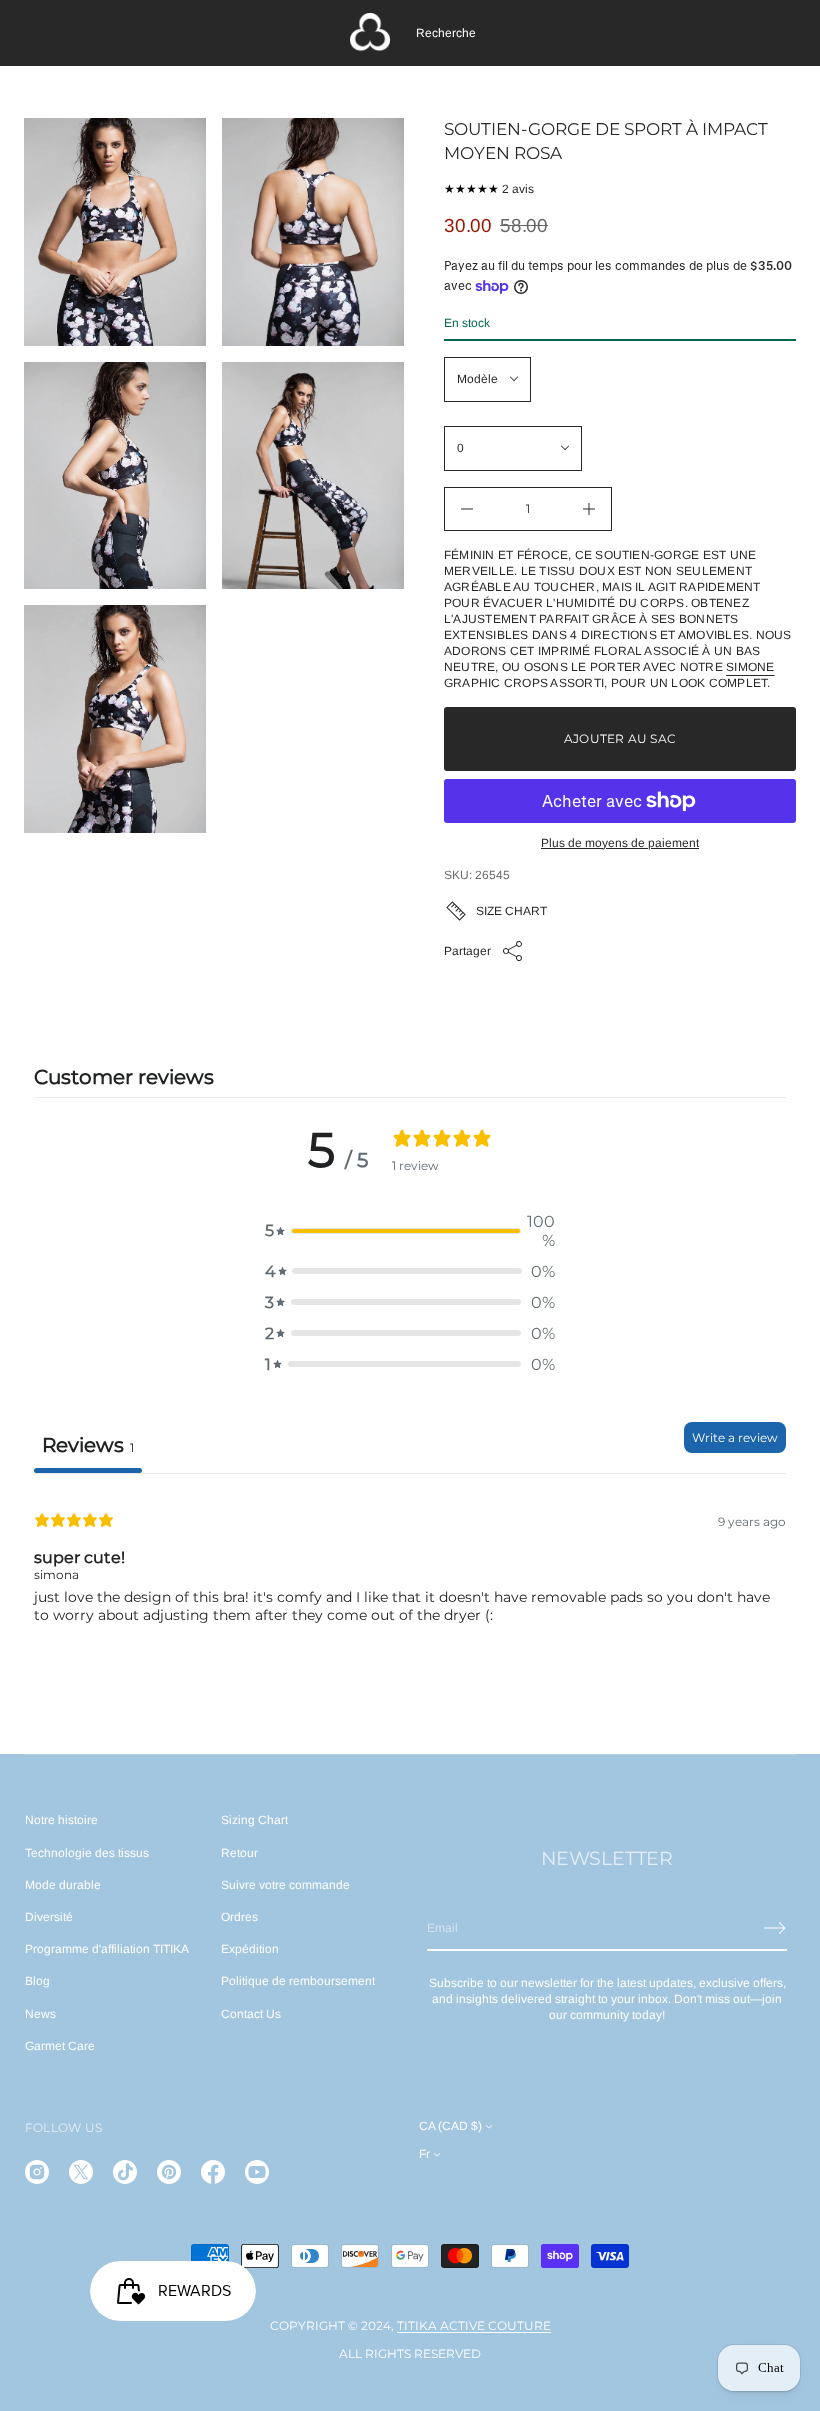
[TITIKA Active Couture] (370, 33)
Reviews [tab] (88, 1445)
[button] (446, 33)
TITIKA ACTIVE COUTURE (474, 2325)
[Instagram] (37, 2172)
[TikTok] (125, 2172)
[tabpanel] (410, 1601)
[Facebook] (213, 2172)
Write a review (735, 1437)
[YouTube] (257, 2172)
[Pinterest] (169, 2172)
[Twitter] (81, 2172)
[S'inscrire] (775, 1928)
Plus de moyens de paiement (620, 843)
